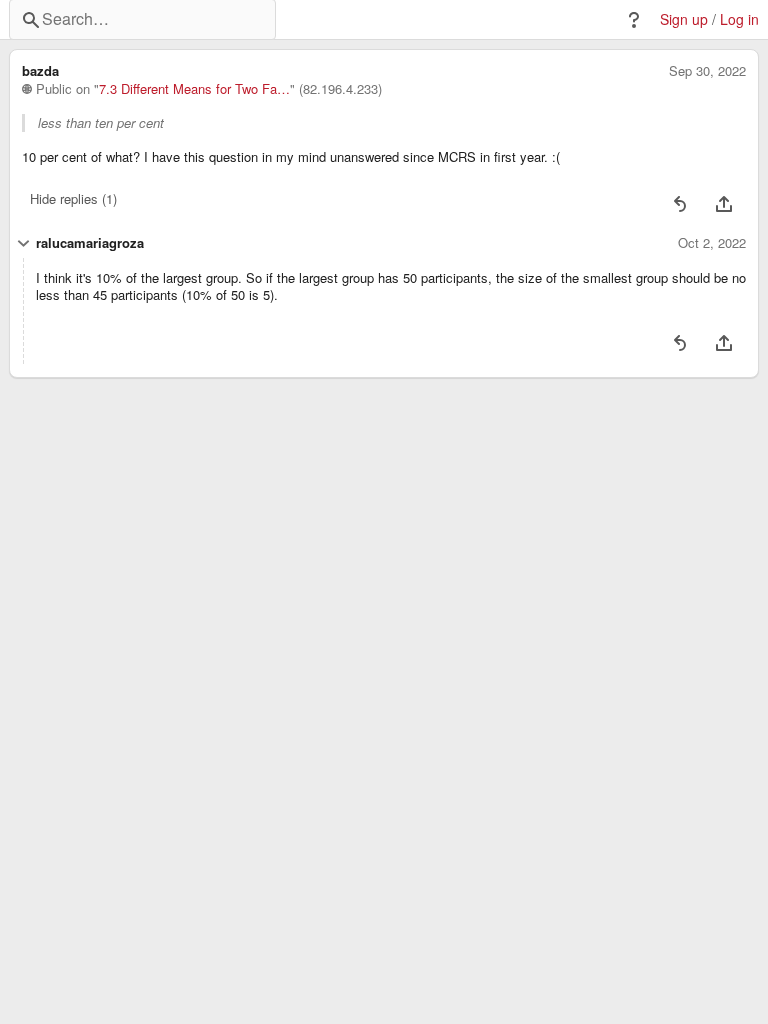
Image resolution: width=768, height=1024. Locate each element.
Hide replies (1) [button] (73, 198)
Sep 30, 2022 (707, 71)
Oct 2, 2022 (712, 243)
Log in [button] (739, 19)
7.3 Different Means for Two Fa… (194, 89)
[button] (634, 20)
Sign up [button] (684, 19)
